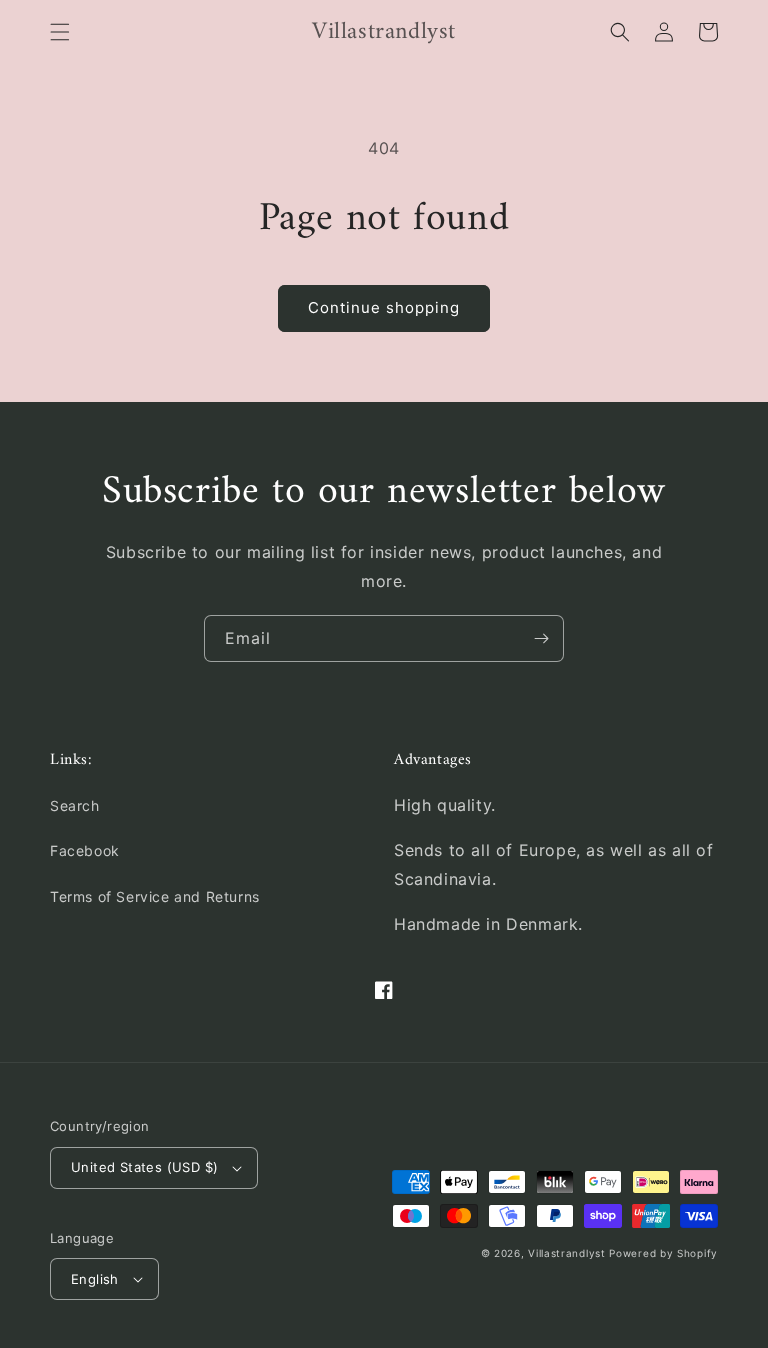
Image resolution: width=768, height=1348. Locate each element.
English (95, 1279)
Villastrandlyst (568, 1253)
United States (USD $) (144, 1167)
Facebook (85, 850)
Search (75, 805)
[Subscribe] (541, 638)
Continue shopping (384, 307)
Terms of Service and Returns (155, 896)
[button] (60, 32)
